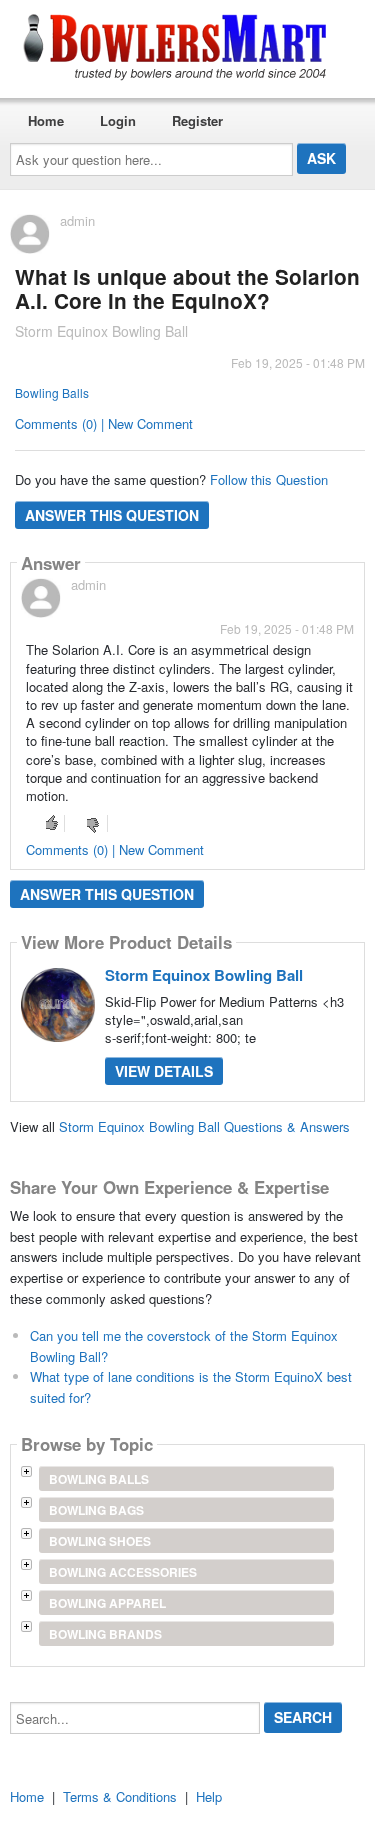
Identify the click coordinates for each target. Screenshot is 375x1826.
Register (197, 120)
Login (118, 120)
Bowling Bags (96, 1510)
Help (209, 1796)
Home (46, 120)
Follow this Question (269, 479)
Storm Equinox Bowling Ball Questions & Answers (204, 1126)
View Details (164, 1071)
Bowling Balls (52, 392)
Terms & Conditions (120, 1796)
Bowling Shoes (100, 1541)
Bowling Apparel (107, 1603)
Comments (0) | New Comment (104, 423)
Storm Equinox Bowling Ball (204, 975)
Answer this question (112, 515)
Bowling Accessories (123, 1572)
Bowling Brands (105, 1634)
